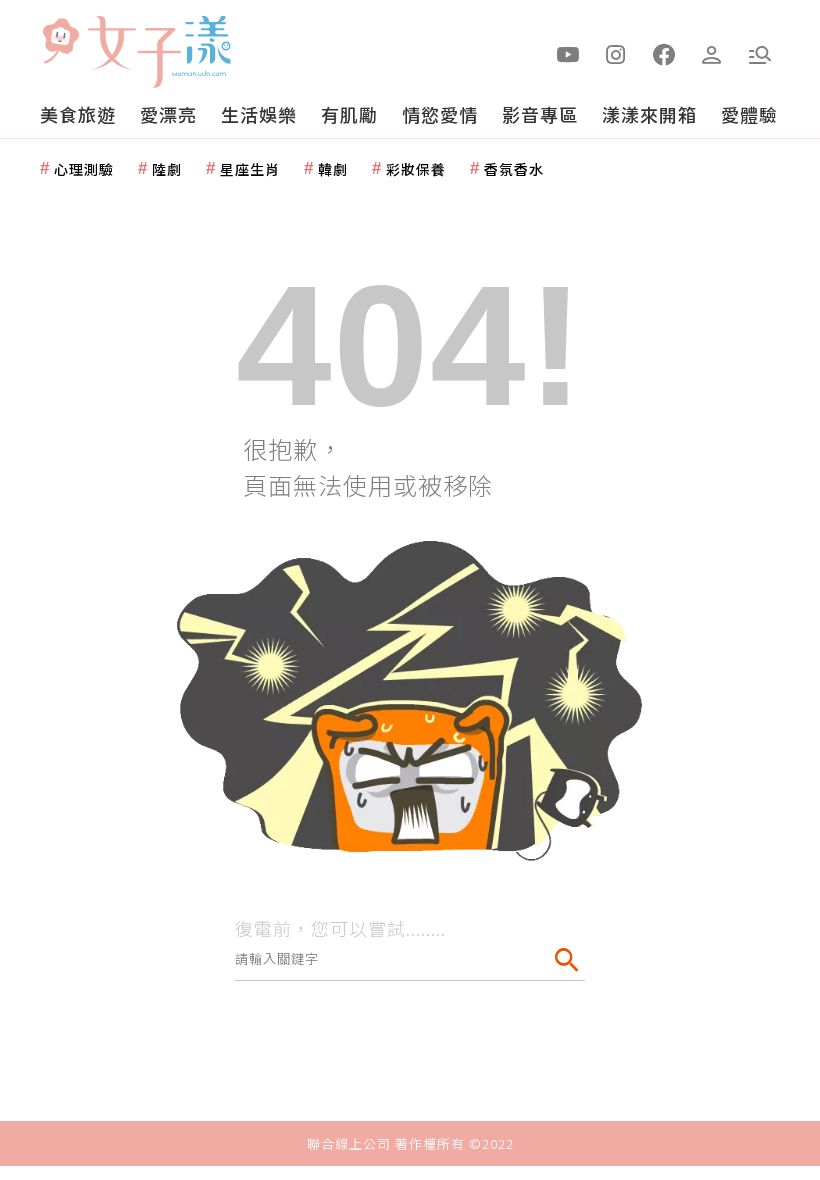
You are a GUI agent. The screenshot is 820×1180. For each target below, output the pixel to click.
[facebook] (664, 53)
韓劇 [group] (333, 169)
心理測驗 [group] (84, 169)
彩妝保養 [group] (416, 169)
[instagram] (616, 53)
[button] (760, 53)
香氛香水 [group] (514, 169)
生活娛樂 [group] (259, 114)
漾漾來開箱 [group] (649, 114)
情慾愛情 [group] (440, 114)
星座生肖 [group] (250, 169)
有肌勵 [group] (349, 114)
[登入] (712, 53)
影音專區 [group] (540, 114)
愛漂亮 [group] (168, 114)
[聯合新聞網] (60, 43)
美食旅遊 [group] (78, 114)
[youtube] (568, 53)
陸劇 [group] (167, 169)
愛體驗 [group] (749, 114)
